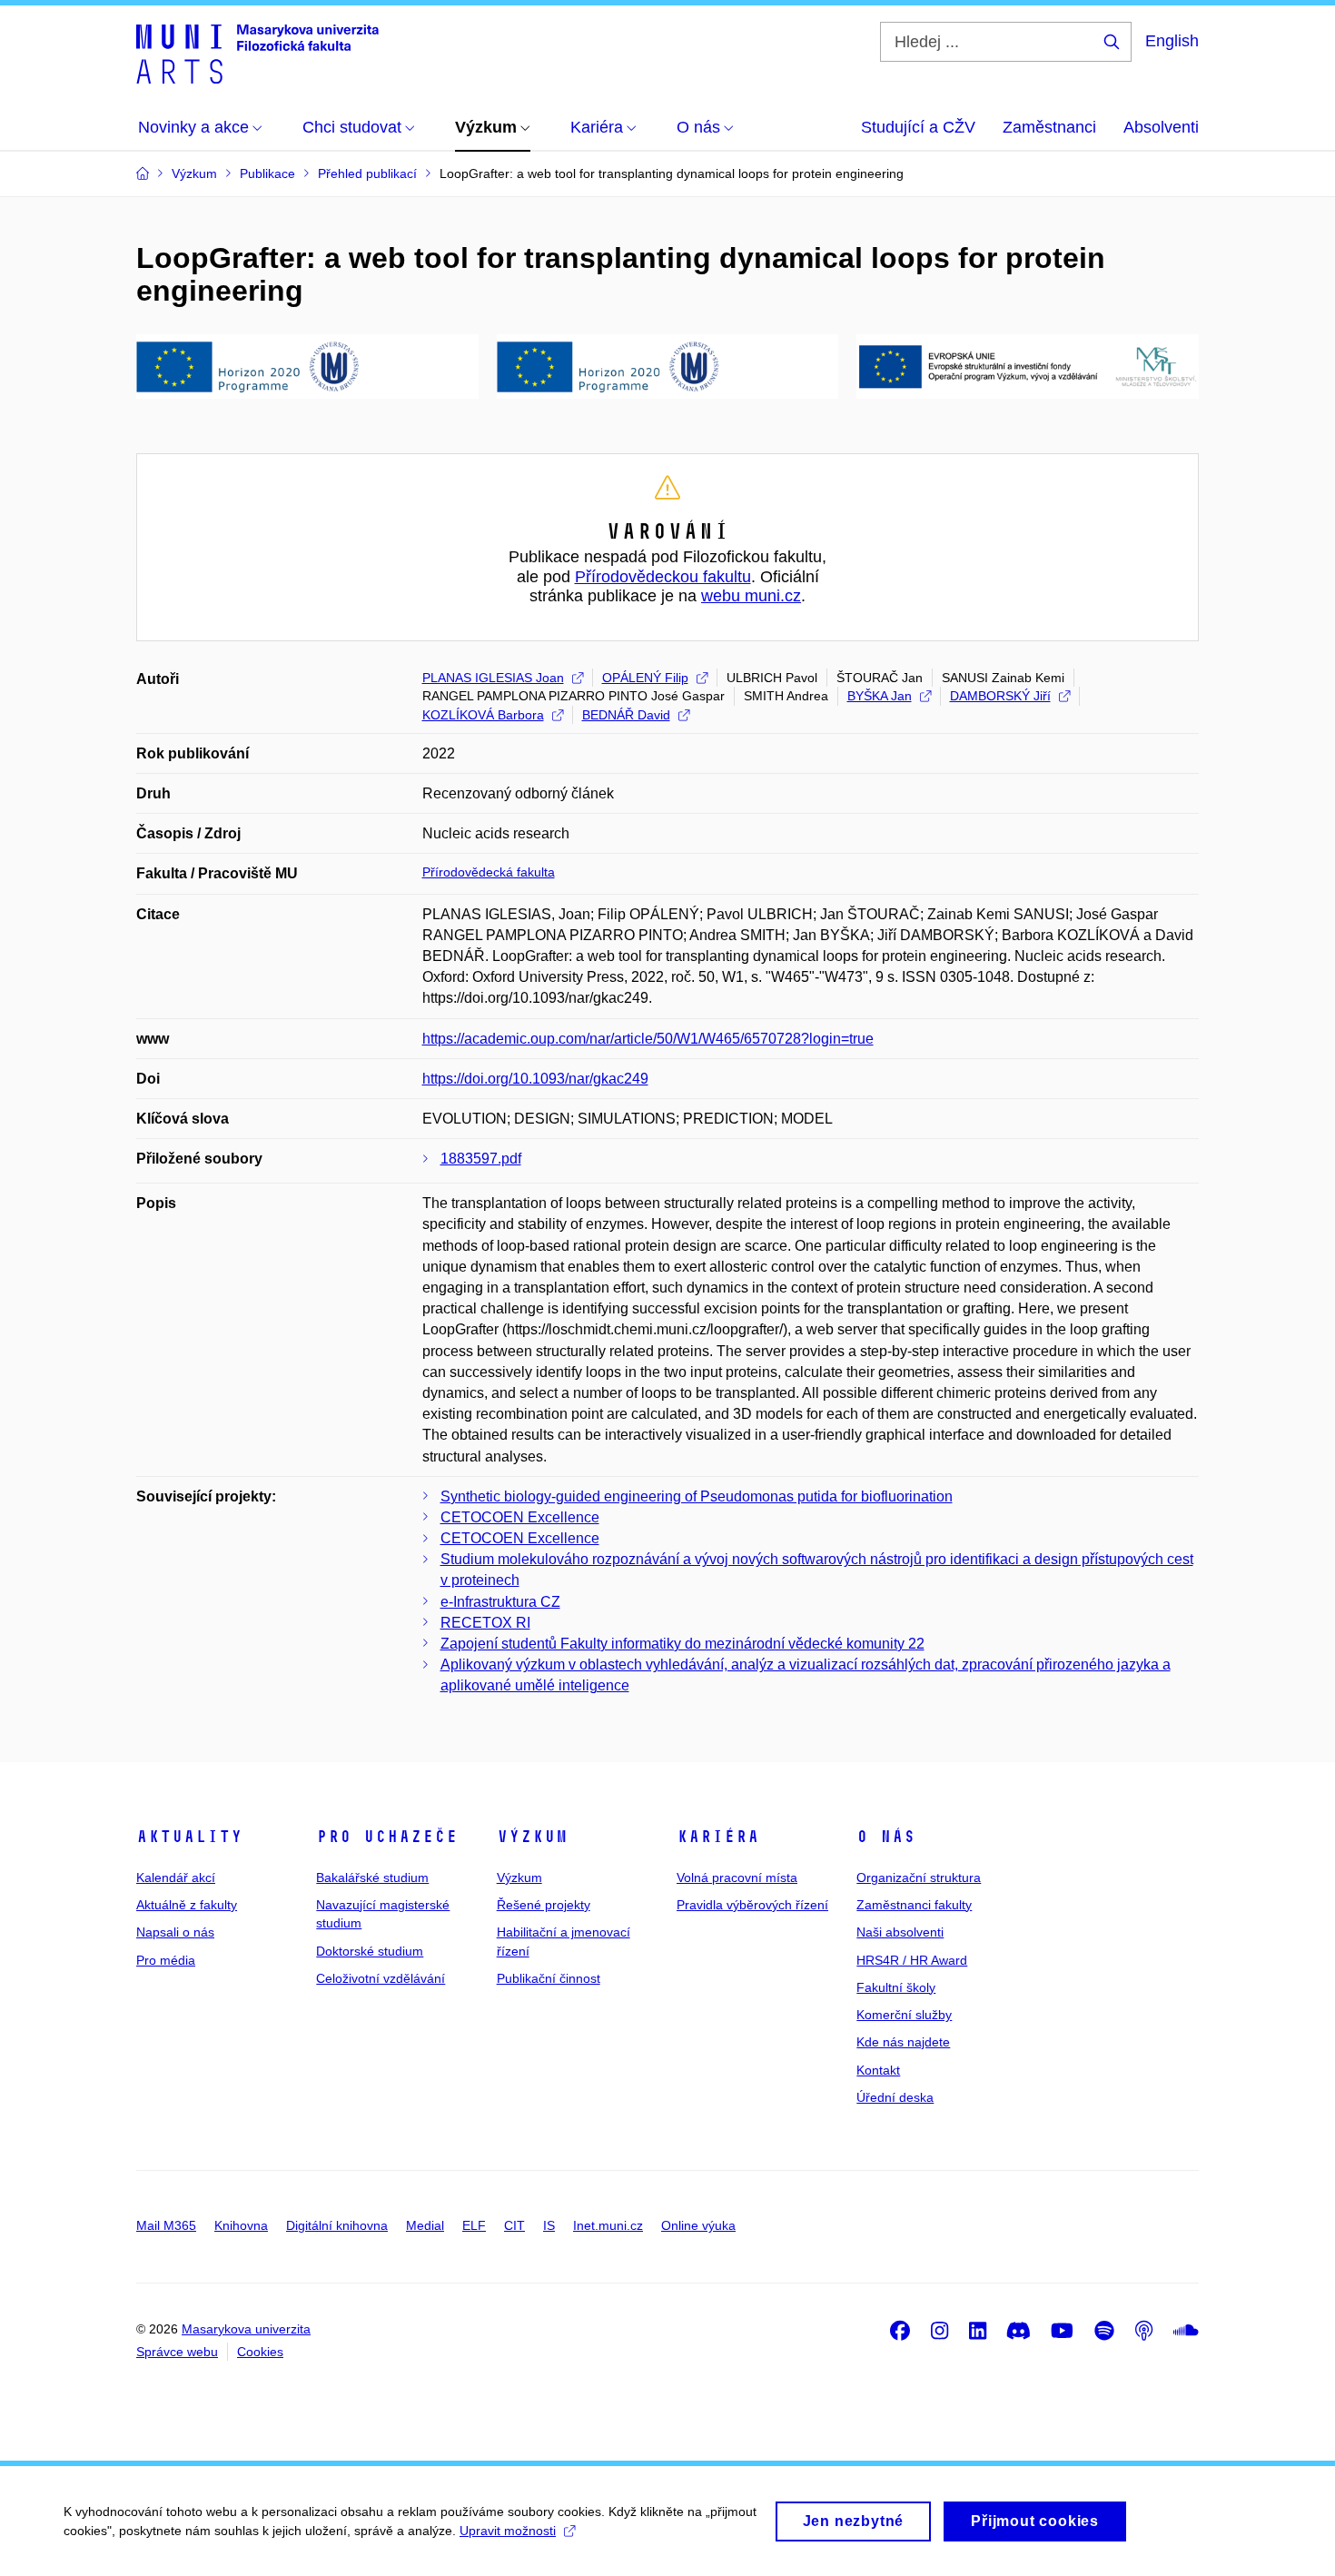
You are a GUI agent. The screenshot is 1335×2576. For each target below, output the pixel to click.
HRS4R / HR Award (912, 1960)
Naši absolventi (900, 1932)
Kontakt (878, 2070)
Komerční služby (904, 2015)
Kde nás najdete (903, 2042)
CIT (514, 2225)
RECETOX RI (485, 1623)
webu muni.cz (751, 596)
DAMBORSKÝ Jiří (1000, 696)
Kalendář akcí (176, 1878)
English (1172, 41)
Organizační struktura (919, 1878)
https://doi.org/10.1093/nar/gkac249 (535, 1079)
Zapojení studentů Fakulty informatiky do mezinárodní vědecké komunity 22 (682, 1644)
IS (549, 2225)
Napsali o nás (175, 1932)
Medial (425, 2225)
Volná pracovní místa (737, 1878)
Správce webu (177, 2352)
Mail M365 (166, 2225)
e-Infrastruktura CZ (500, 1602)
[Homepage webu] (257, 53)
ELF (474, 2225)
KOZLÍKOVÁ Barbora (483, 715)
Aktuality (189, 1837)
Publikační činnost (549, 1978)
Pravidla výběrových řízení (752, 1905)
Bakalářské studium (372, 1878)
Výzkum (532, 1837)
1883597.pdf (481, 1159)
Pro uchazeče (387, 1837)
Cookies (260, 2352)
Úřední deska (895, 2097)
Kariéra (718, 1837)
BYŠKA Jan (880, 696)
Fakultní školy (896, 1987)
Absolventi (1161, 127)
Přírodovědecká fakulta (489, 872)
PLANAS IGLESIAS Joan (493, 678)
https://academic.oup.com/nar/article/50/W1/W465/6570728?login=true (648, 1039)
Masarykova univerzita (246, 2329)
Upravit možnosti (508, 2531)
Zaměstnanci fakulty (914, 1905)
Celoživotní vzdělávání (381, 1978)
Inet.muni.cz (608, 2225)
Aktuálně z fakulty (187, 1905)
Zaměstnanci (1049, 127)
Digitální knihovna (337, 2225)
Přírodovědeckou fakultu (663, 577)
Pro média (166, 1960)
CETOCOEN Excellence (520, 1517)
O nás (886, 1837)
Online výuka (698, 2225)
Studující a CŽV (918, 127)
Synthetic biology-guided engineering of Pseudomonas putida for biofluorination (697, 1496)
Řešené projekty (544, 1905)
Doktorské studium (370, 1951)
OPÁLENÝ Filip (645, 678)
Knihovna (241, 2225)
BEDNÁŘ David (626, 715)
